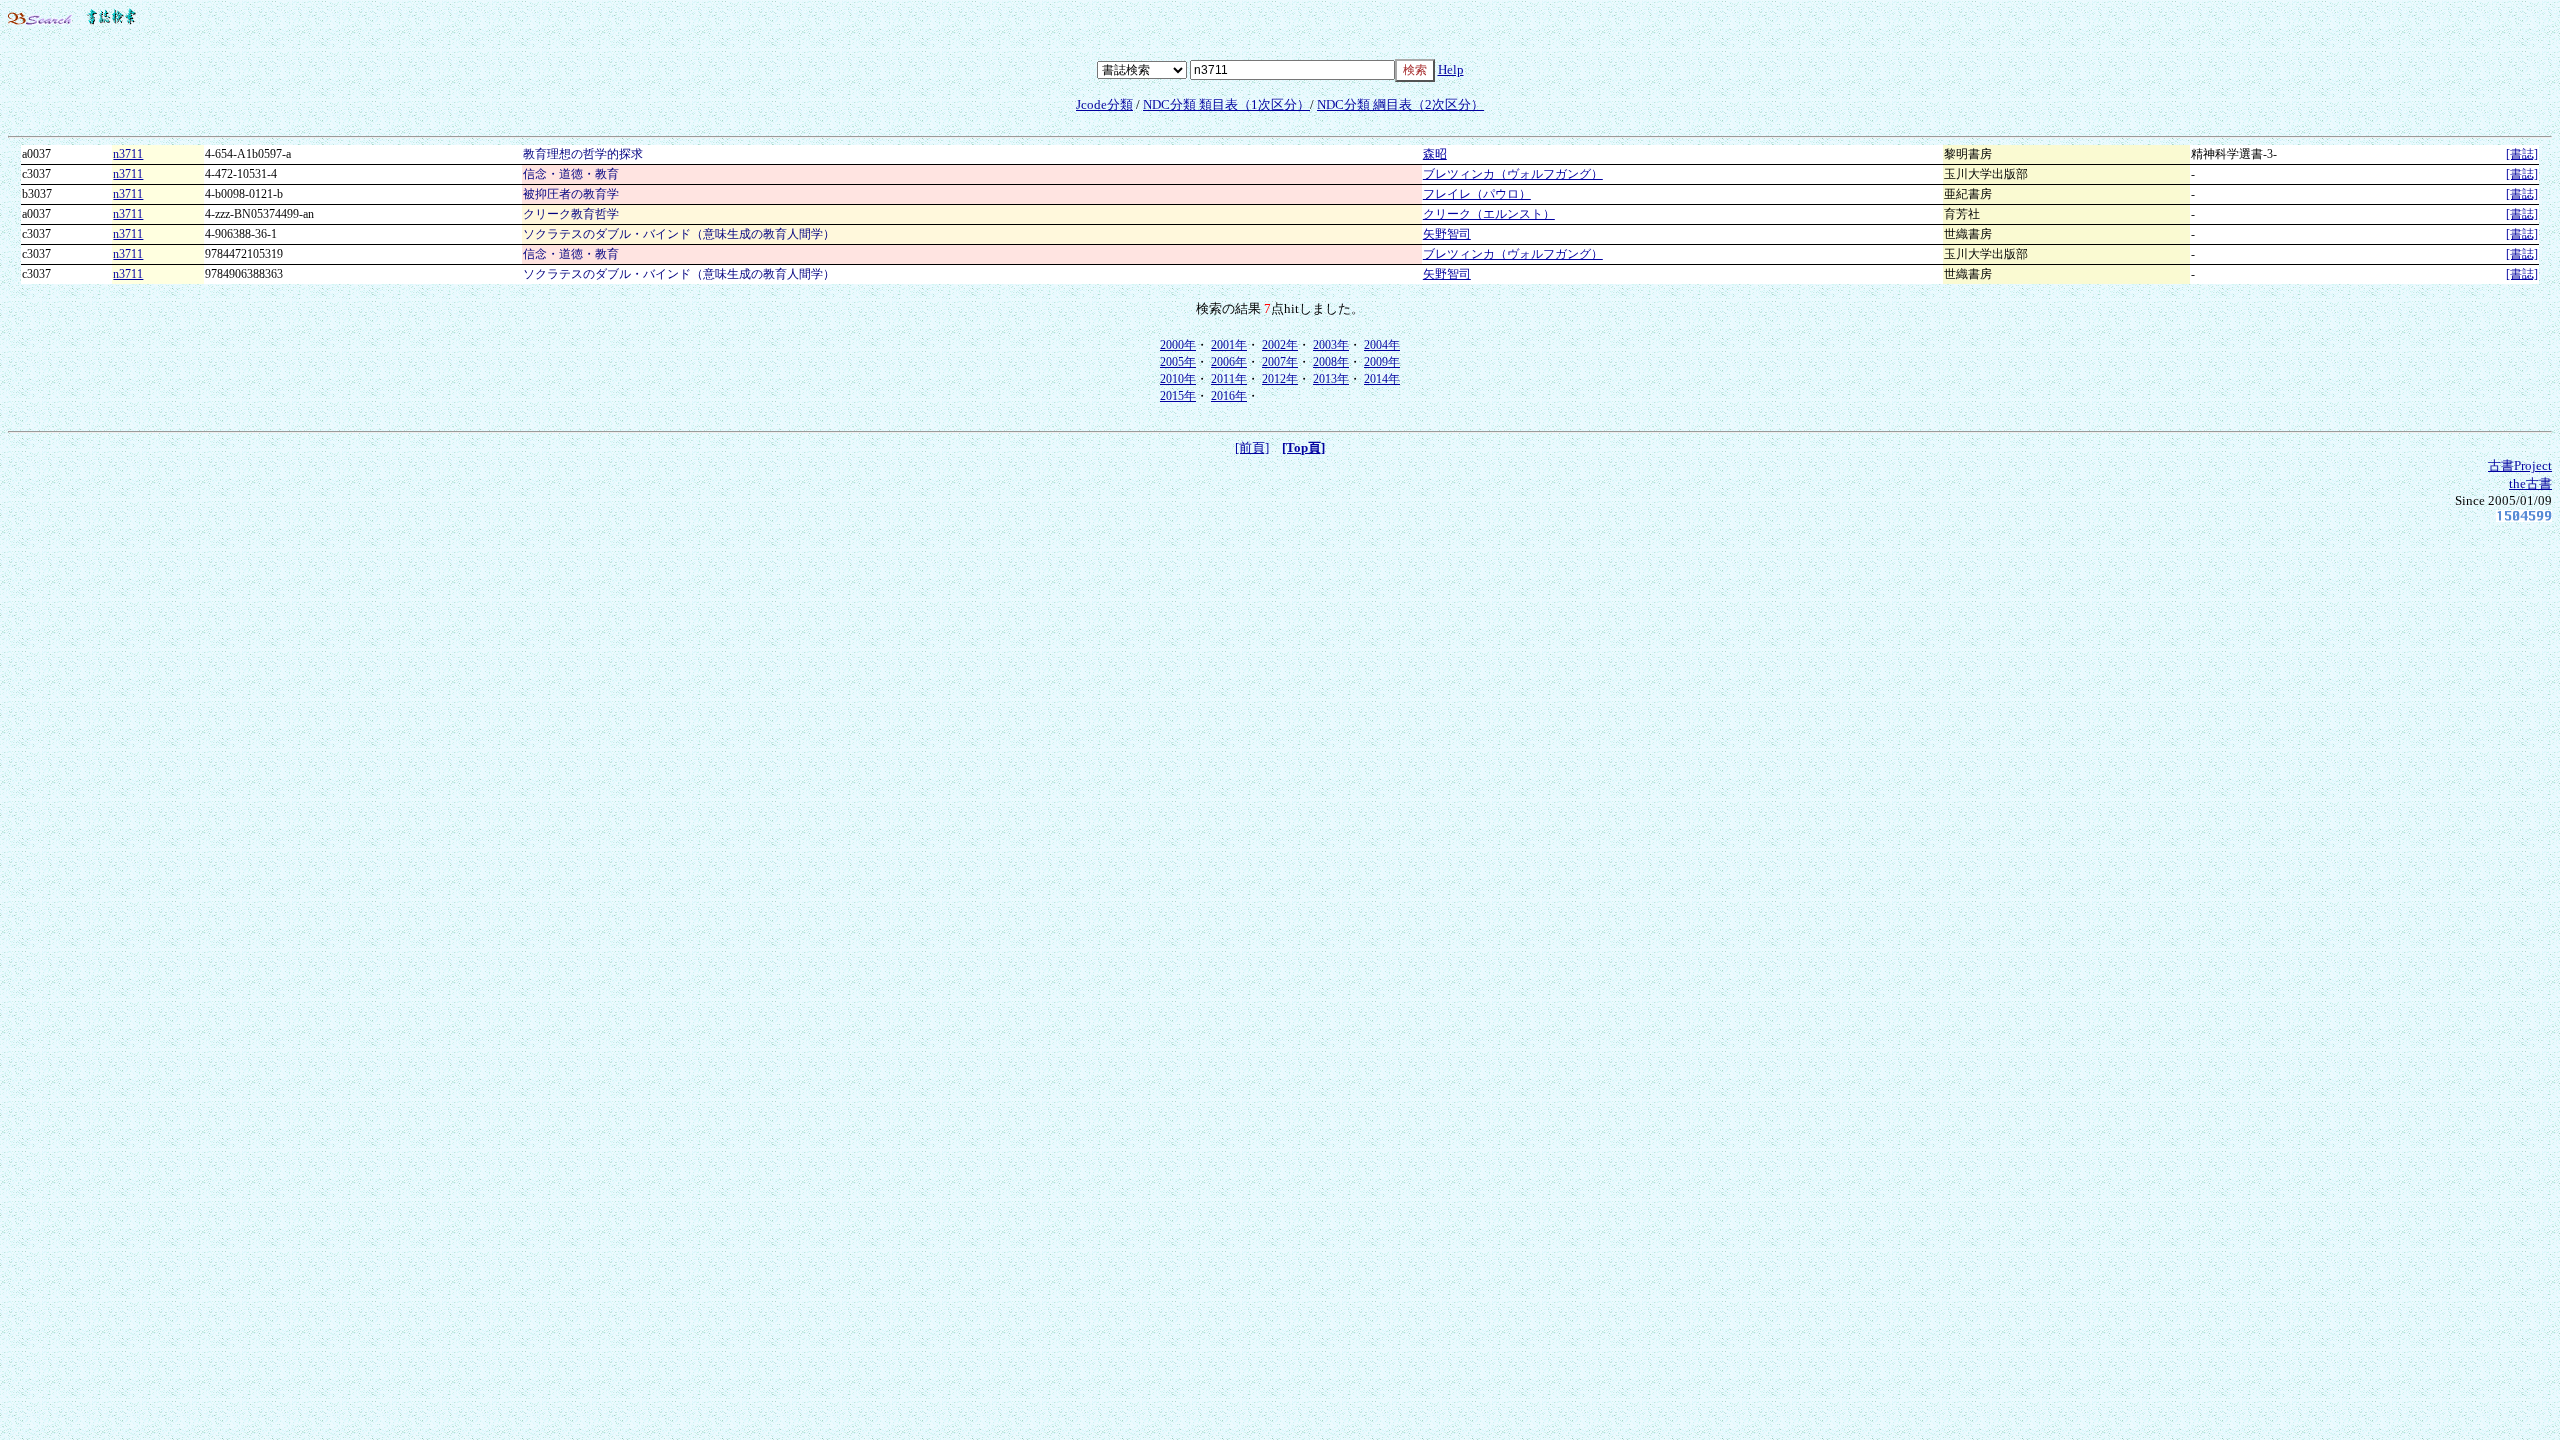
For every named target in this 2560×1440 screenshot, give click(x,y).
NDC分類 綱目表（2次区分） (1400, 104)
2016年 (1229, 396)
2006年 (1229, 362)
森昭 (1435, 154)
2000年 (1178, 345)
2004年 (1382, 345)
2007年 (1280, 362)
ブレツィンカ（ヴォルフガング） (1513, 174)
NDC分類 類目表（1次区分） (1226, 104)
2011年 (1229, 379)
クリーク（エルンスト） (1489, 214)
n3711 (128, 154)
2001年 (1229, 345)
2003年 (1331, 345)
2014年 (1382, 379)
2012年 (1280, 379)
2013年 (1331, 379)
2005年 (1178, 362)
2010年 (1178, 379)
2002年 (1280, 345)
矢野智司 (1447, 234)
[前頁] (1252, 447)
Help (1451, 69)
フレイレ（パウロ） (1477, 194)
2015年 (1178, 396)
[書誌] (2522, 154)
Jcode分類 (1104, 104)
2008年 (1331, 362)
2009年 (1382, 362)
